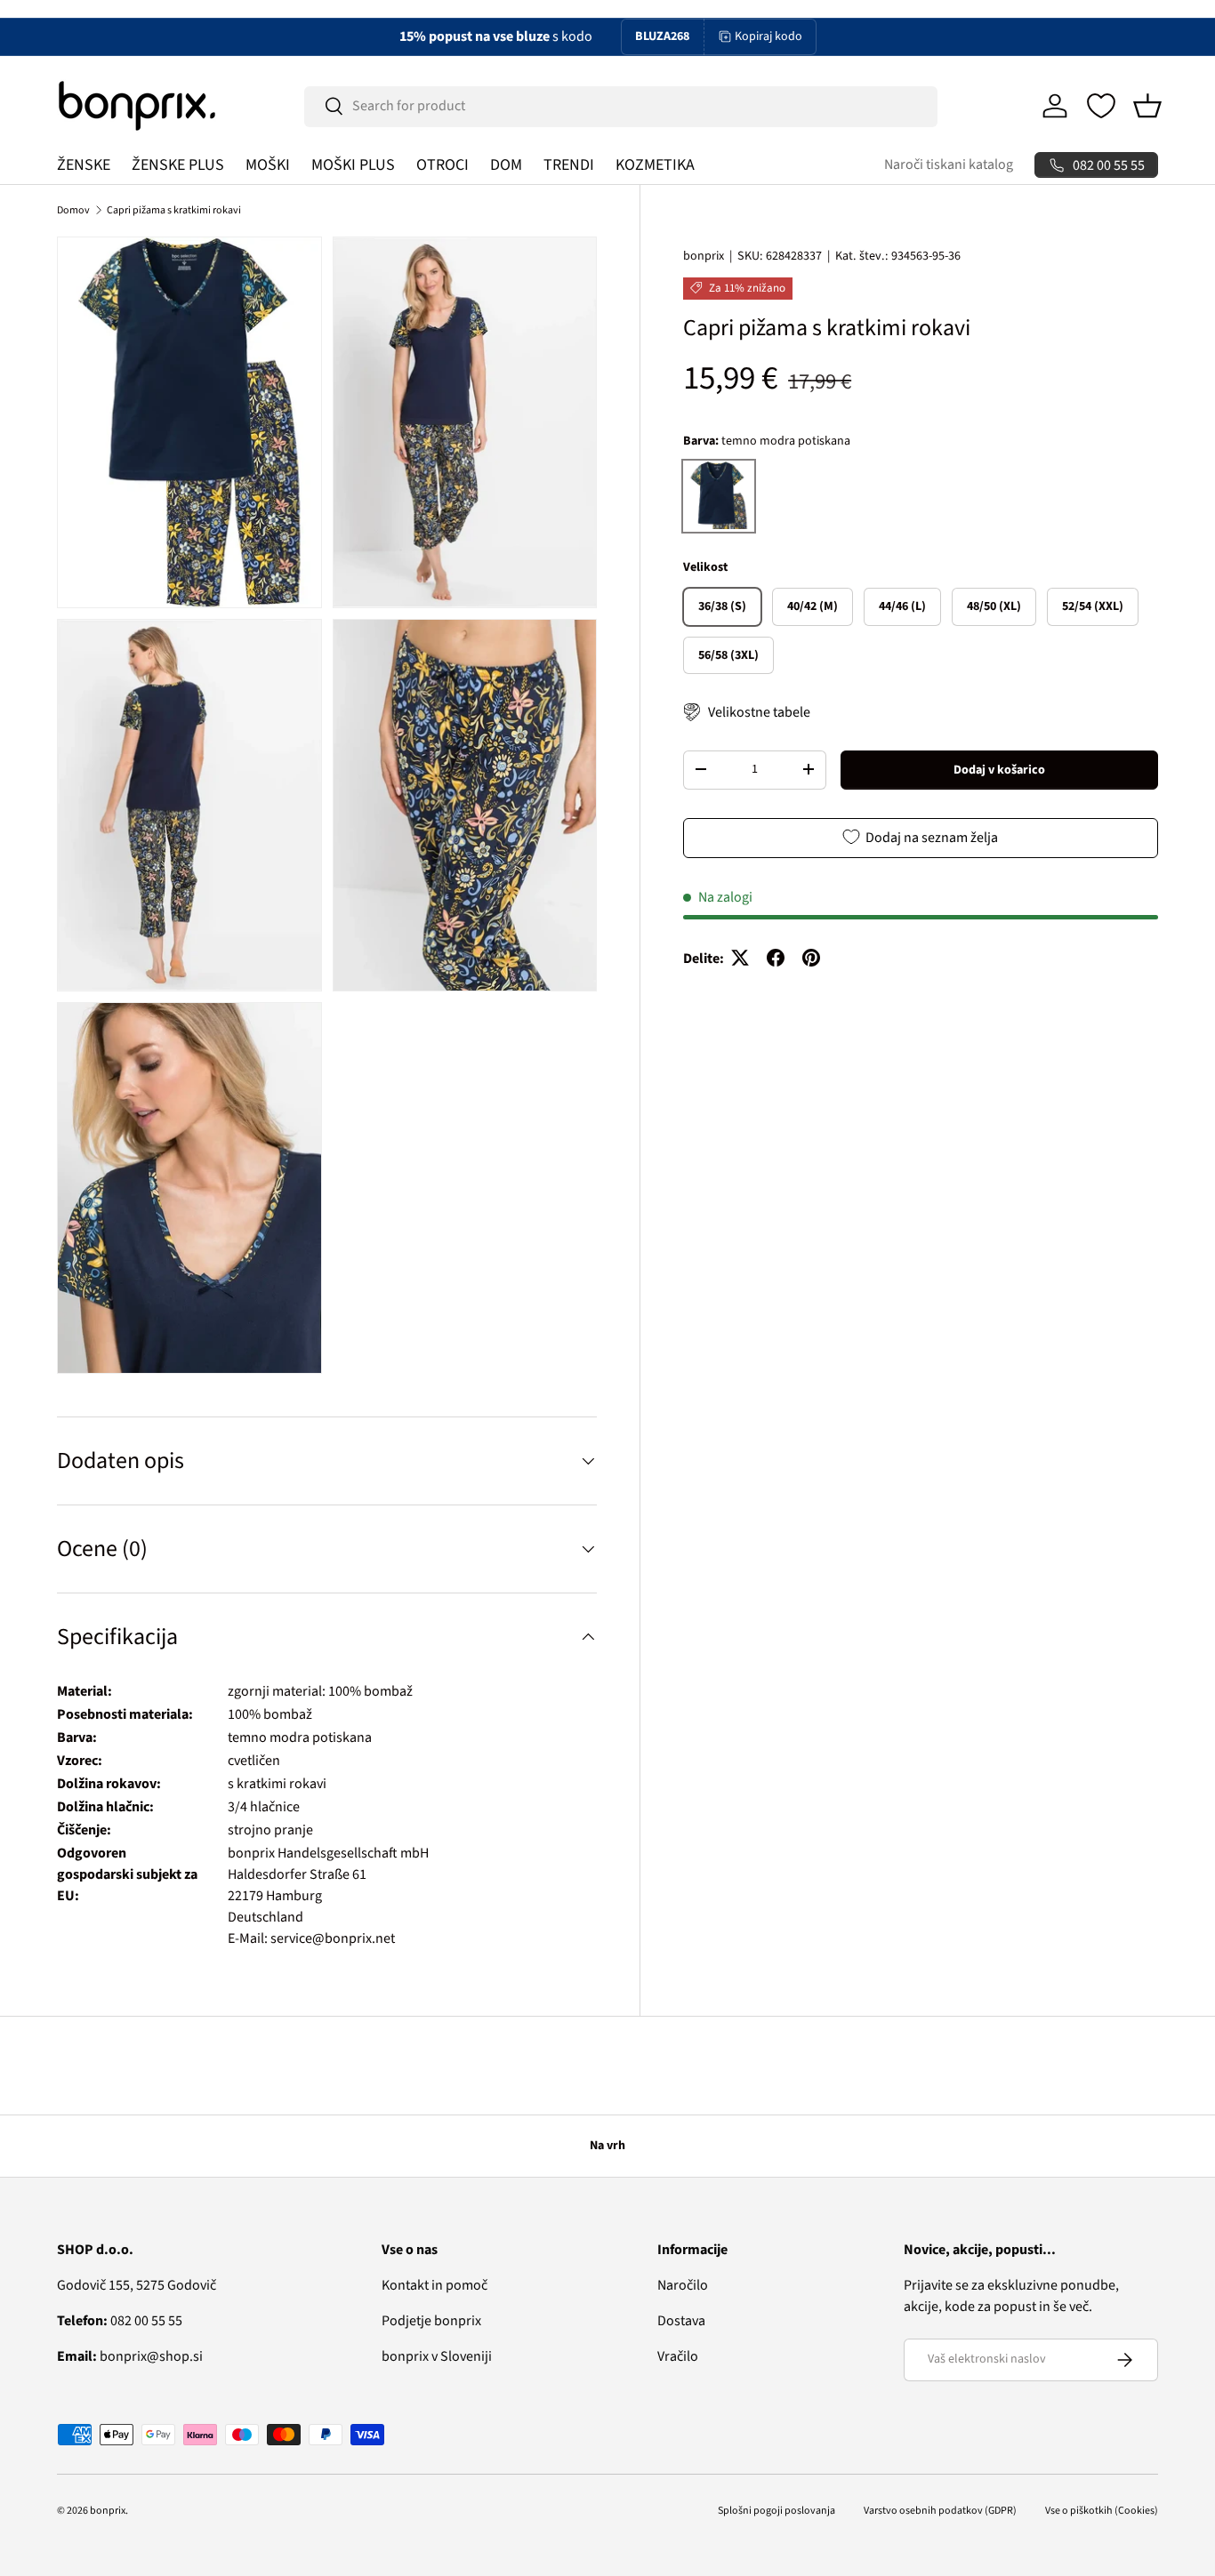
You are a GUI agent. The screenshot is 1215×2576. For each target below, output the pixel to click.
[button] (1147, 106)
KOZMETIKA (655, 165)
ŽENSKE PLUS (178, 165)
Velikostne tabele (759, 712)
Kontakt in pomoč (435, 2285)
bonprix (704, 256)
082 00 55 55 (120, 2321)
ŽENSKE (84, 165)
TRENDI (569, 165)
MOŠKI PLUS (353, 165)
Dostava (681, 2321)
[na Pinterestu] (811, 958)
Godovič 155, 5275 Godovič (137, 2285)
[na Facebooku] (776, 958)
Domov (73, 210)
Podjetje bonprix (431, 2321)
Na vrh (607, 2146)
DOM (506, 165)
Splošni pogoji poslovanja (776, 2511)
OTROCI (443, 165)
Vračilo (678, 2356)
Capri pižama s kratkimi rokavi (174, 210)
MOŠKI (268, 165)
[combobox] (621, 106)
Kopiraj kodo (768, 36)
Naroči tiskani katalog (949, 165)
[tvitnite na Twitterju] (740, 958)
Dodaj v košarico (999, 769)
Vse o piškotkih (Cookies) (1102, 2511)
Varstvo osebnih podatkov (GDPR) (940, 2511)
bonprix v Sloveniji (437, 2356)
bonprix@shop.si (130, 2356)
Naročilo (683, 2285)
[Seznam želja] (1101, 106)
